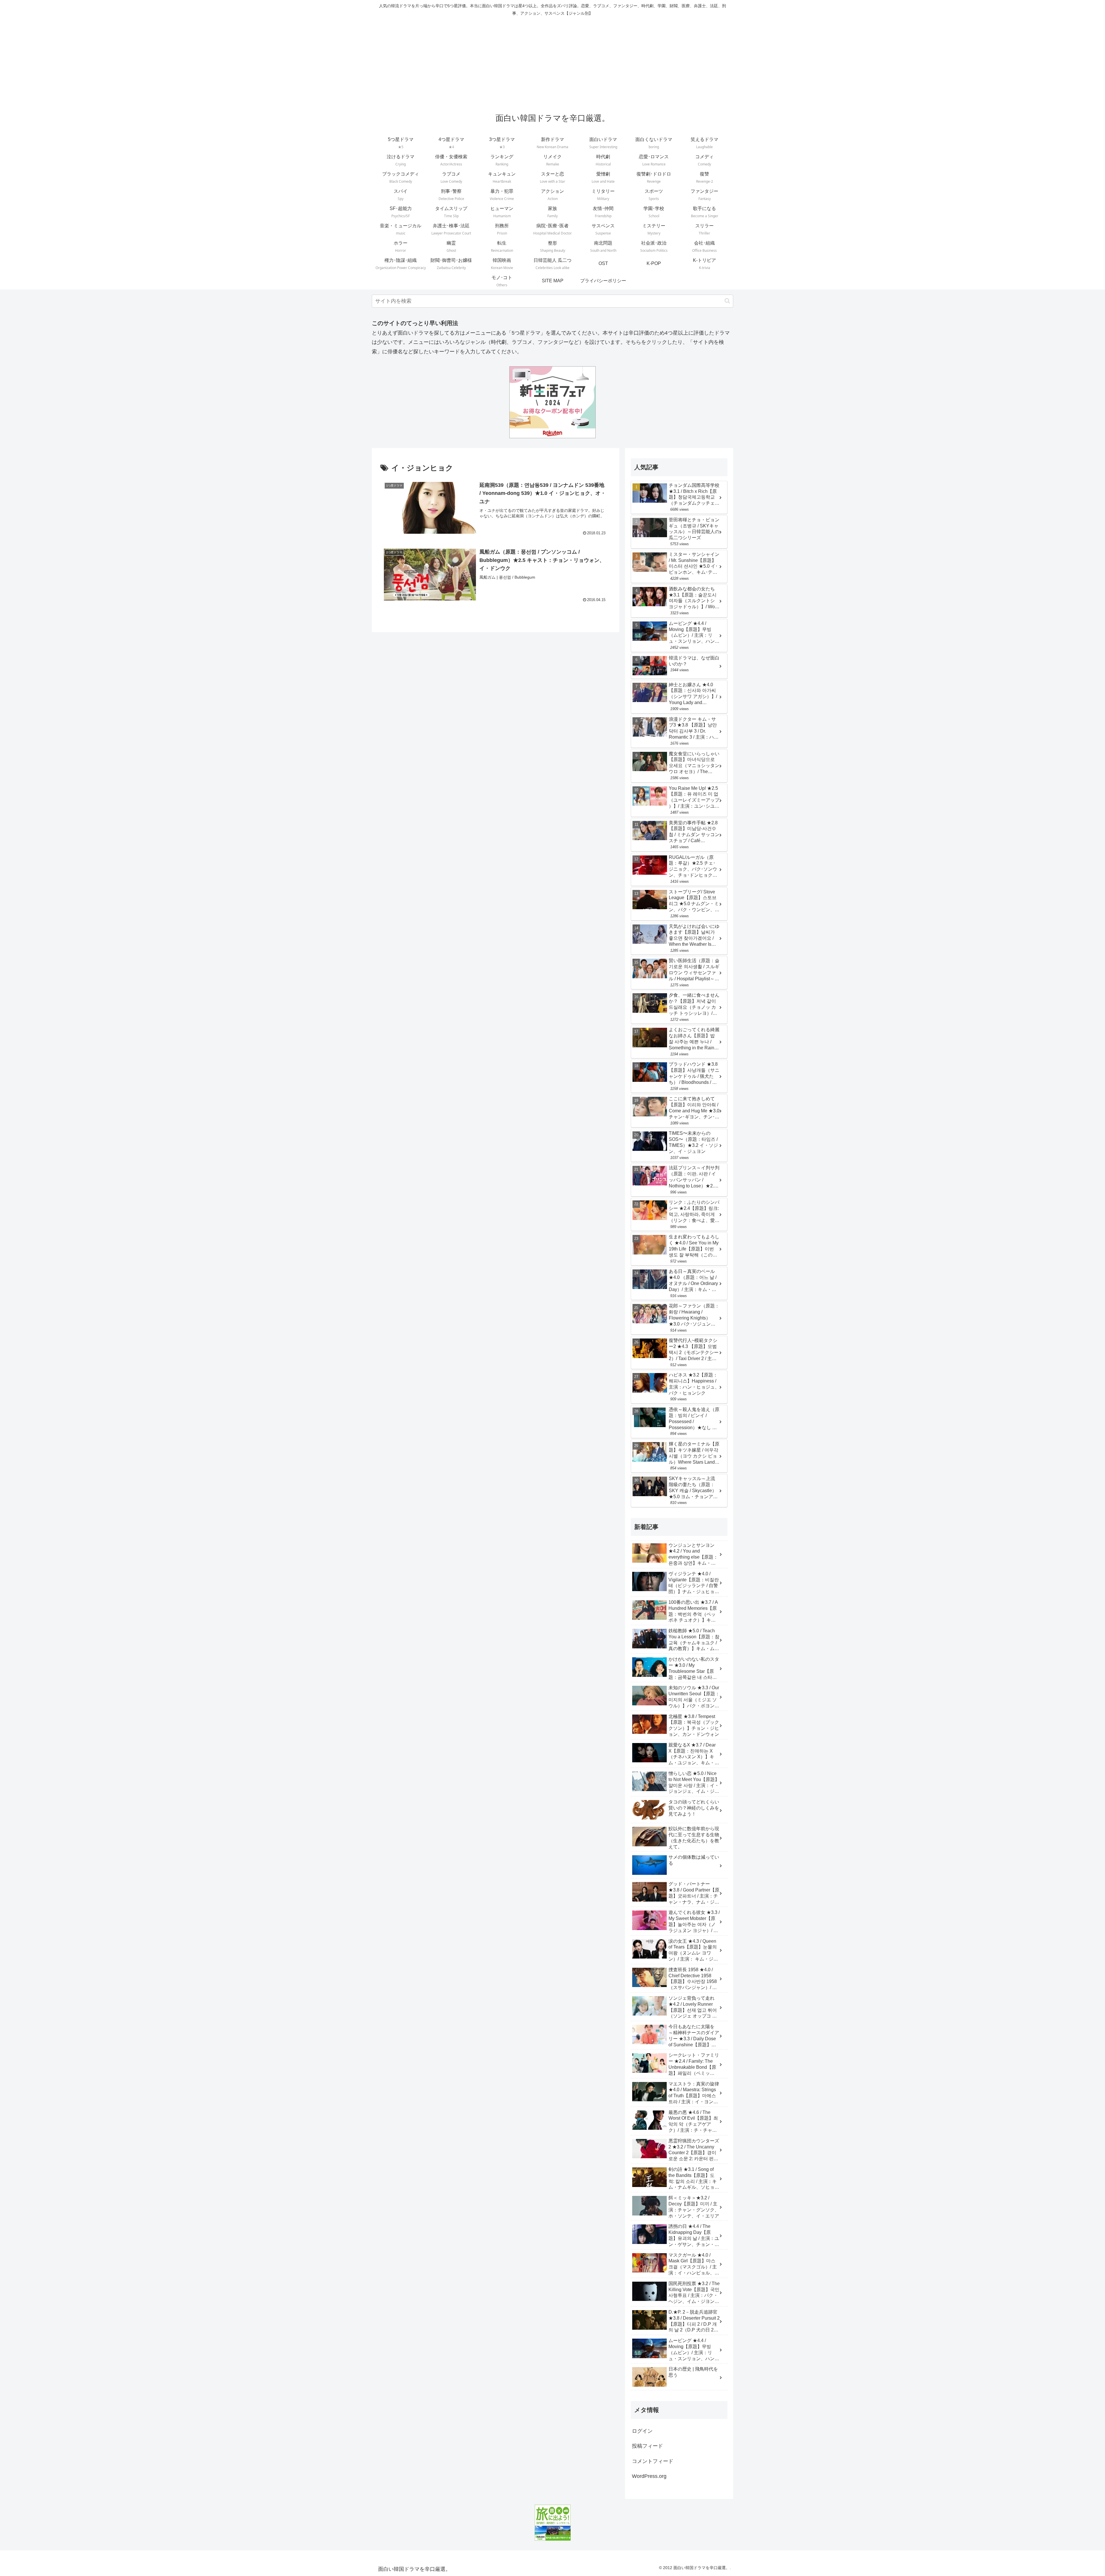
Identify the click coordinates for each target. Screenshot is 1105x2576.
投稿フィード (647, 2446)
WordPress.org (649, 2476)
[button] (727, 301)
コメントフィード (653, 2461)
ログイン (642, 2431)
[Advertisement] (552, 62)
